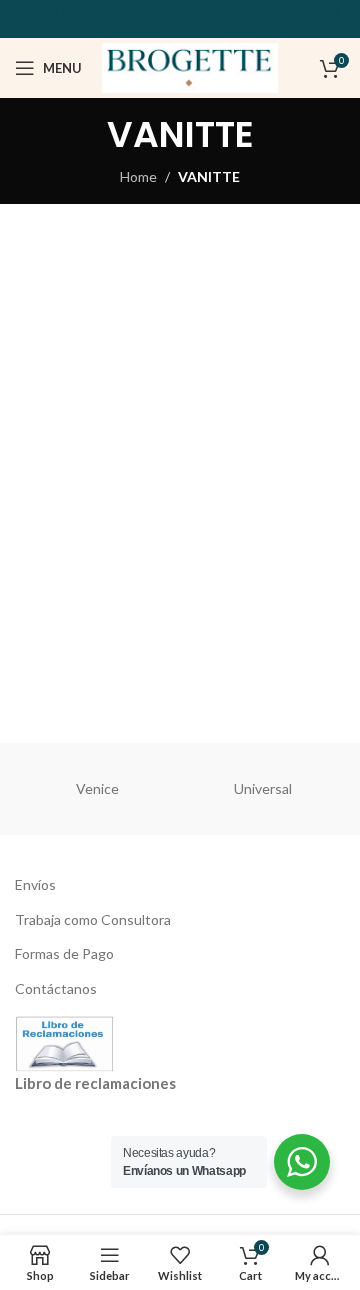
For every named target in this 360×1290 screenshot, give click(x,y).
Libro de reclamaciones (95, 1083)
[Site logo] (190, 66)
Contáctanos (56, 988)
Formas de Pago (64, 953)
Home (138, 176)
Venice (97, 788)
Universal (263, 788)
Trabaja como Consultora (93, 919)
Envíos (35, 884)
